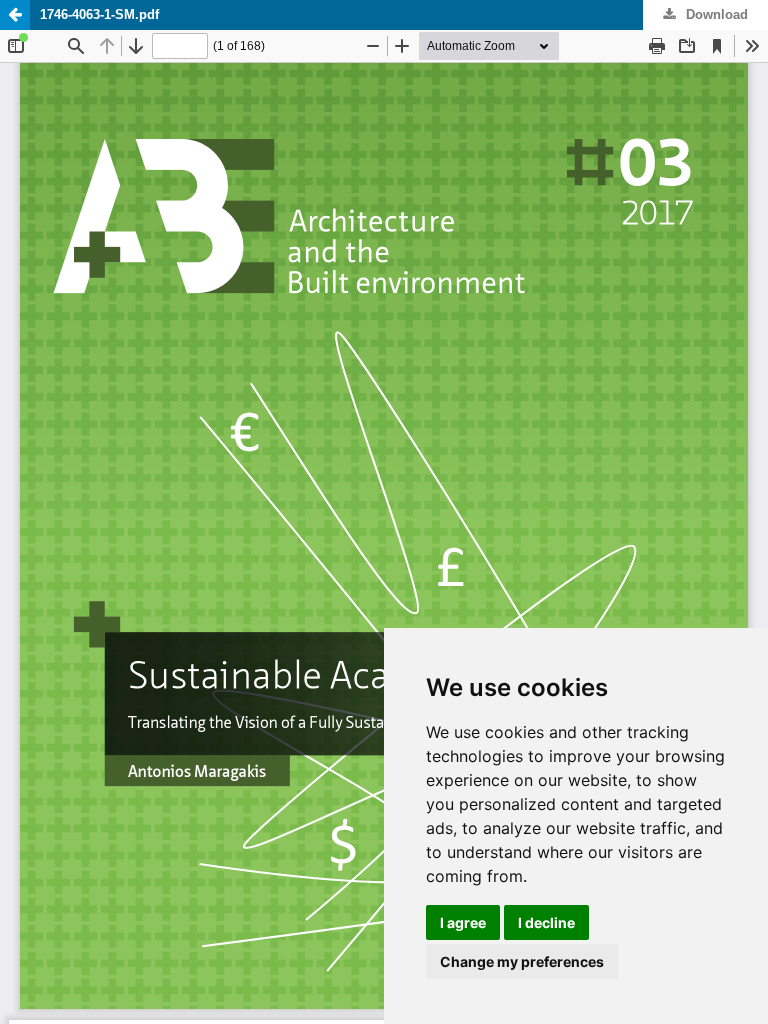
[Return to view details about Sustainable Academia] (15, 15)
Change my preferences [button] (522, 961)
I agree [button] (463, 922)
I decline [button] (546, 922)
